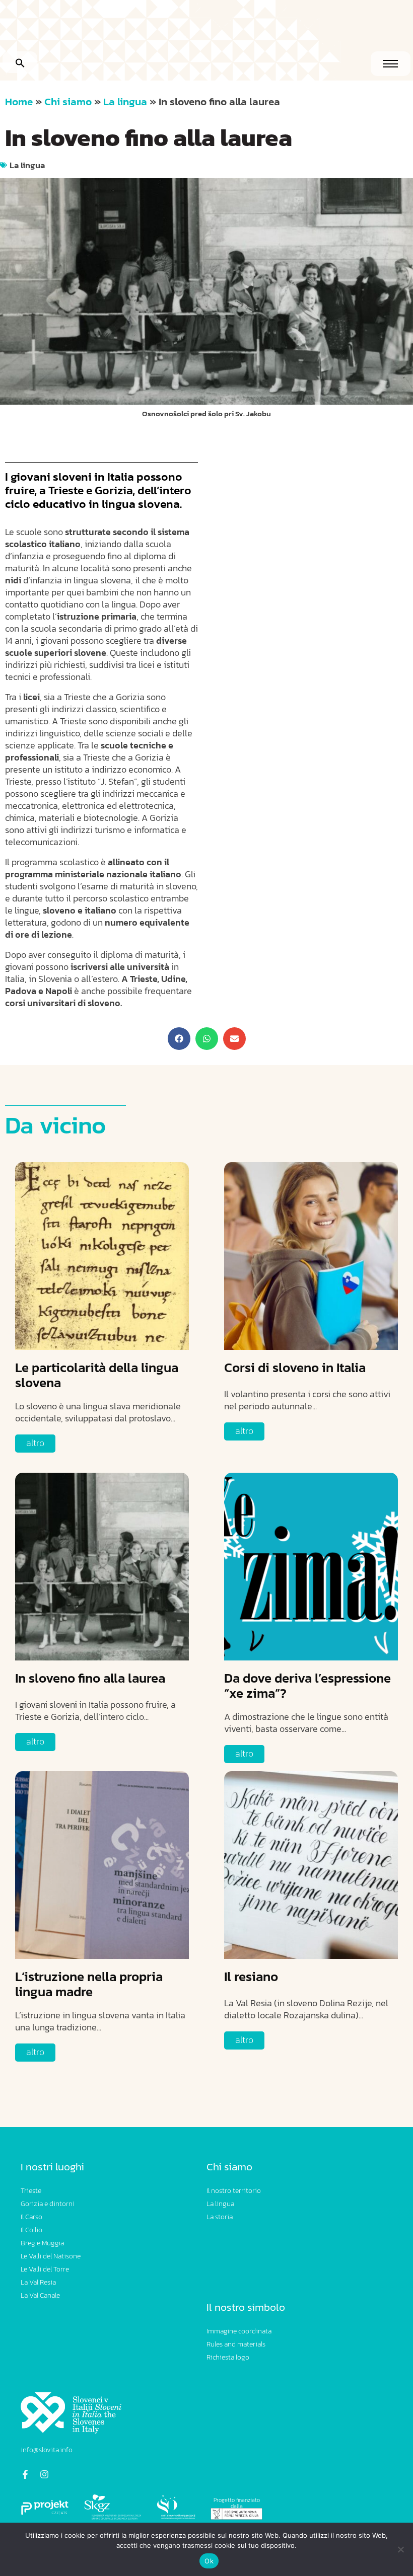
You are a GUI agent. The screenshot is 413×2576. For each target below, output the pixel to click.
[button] (20, 62)
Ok (209, 2561)
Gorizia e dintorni (48, 2204)
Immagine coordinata (239, 2331)
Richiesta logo (228, 2357)
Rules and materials (236, 2344)
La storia (220, 2217)
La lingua (125, 101)
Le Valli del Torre (45, 2269)
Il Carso (31, 2217)
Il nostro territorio (234, 2191)
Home (19, 101)
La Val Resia (38, 2282)
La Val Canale (40, 2295)
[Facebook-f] (25, 2474)
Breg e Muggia (42, 2243)
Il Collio (31, 2230)
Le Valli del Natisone (51, 2256)
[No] (400, 2549)
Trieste (31, 2191)
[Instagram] (44, 2474)
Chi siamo (68, 101)
